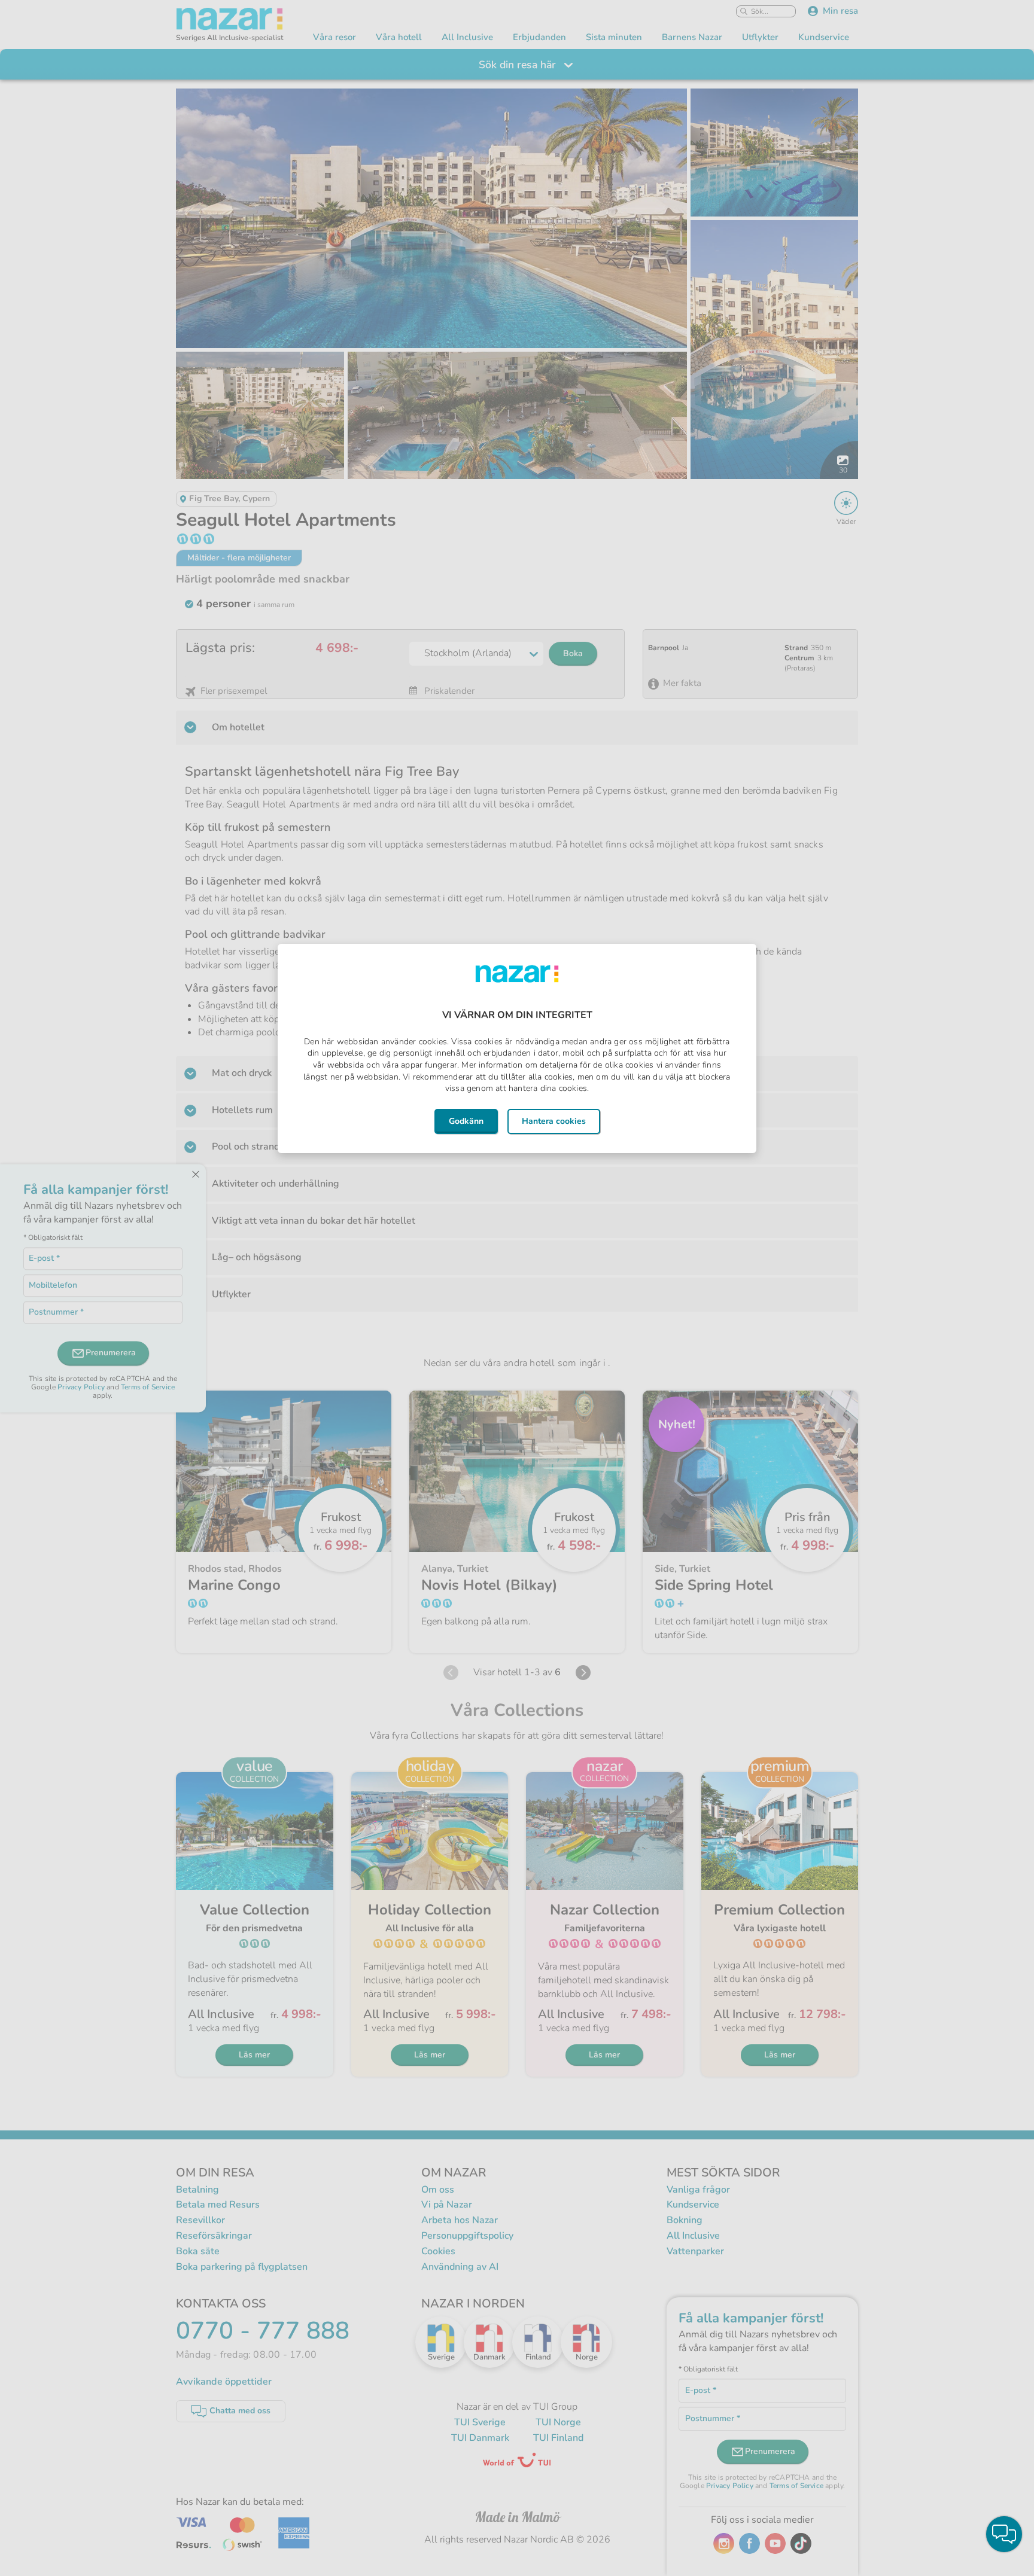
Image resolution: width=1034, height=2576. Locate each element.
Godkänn (466, 1121)
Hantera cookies (554, 1121)
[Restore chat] (1004, 2534)
